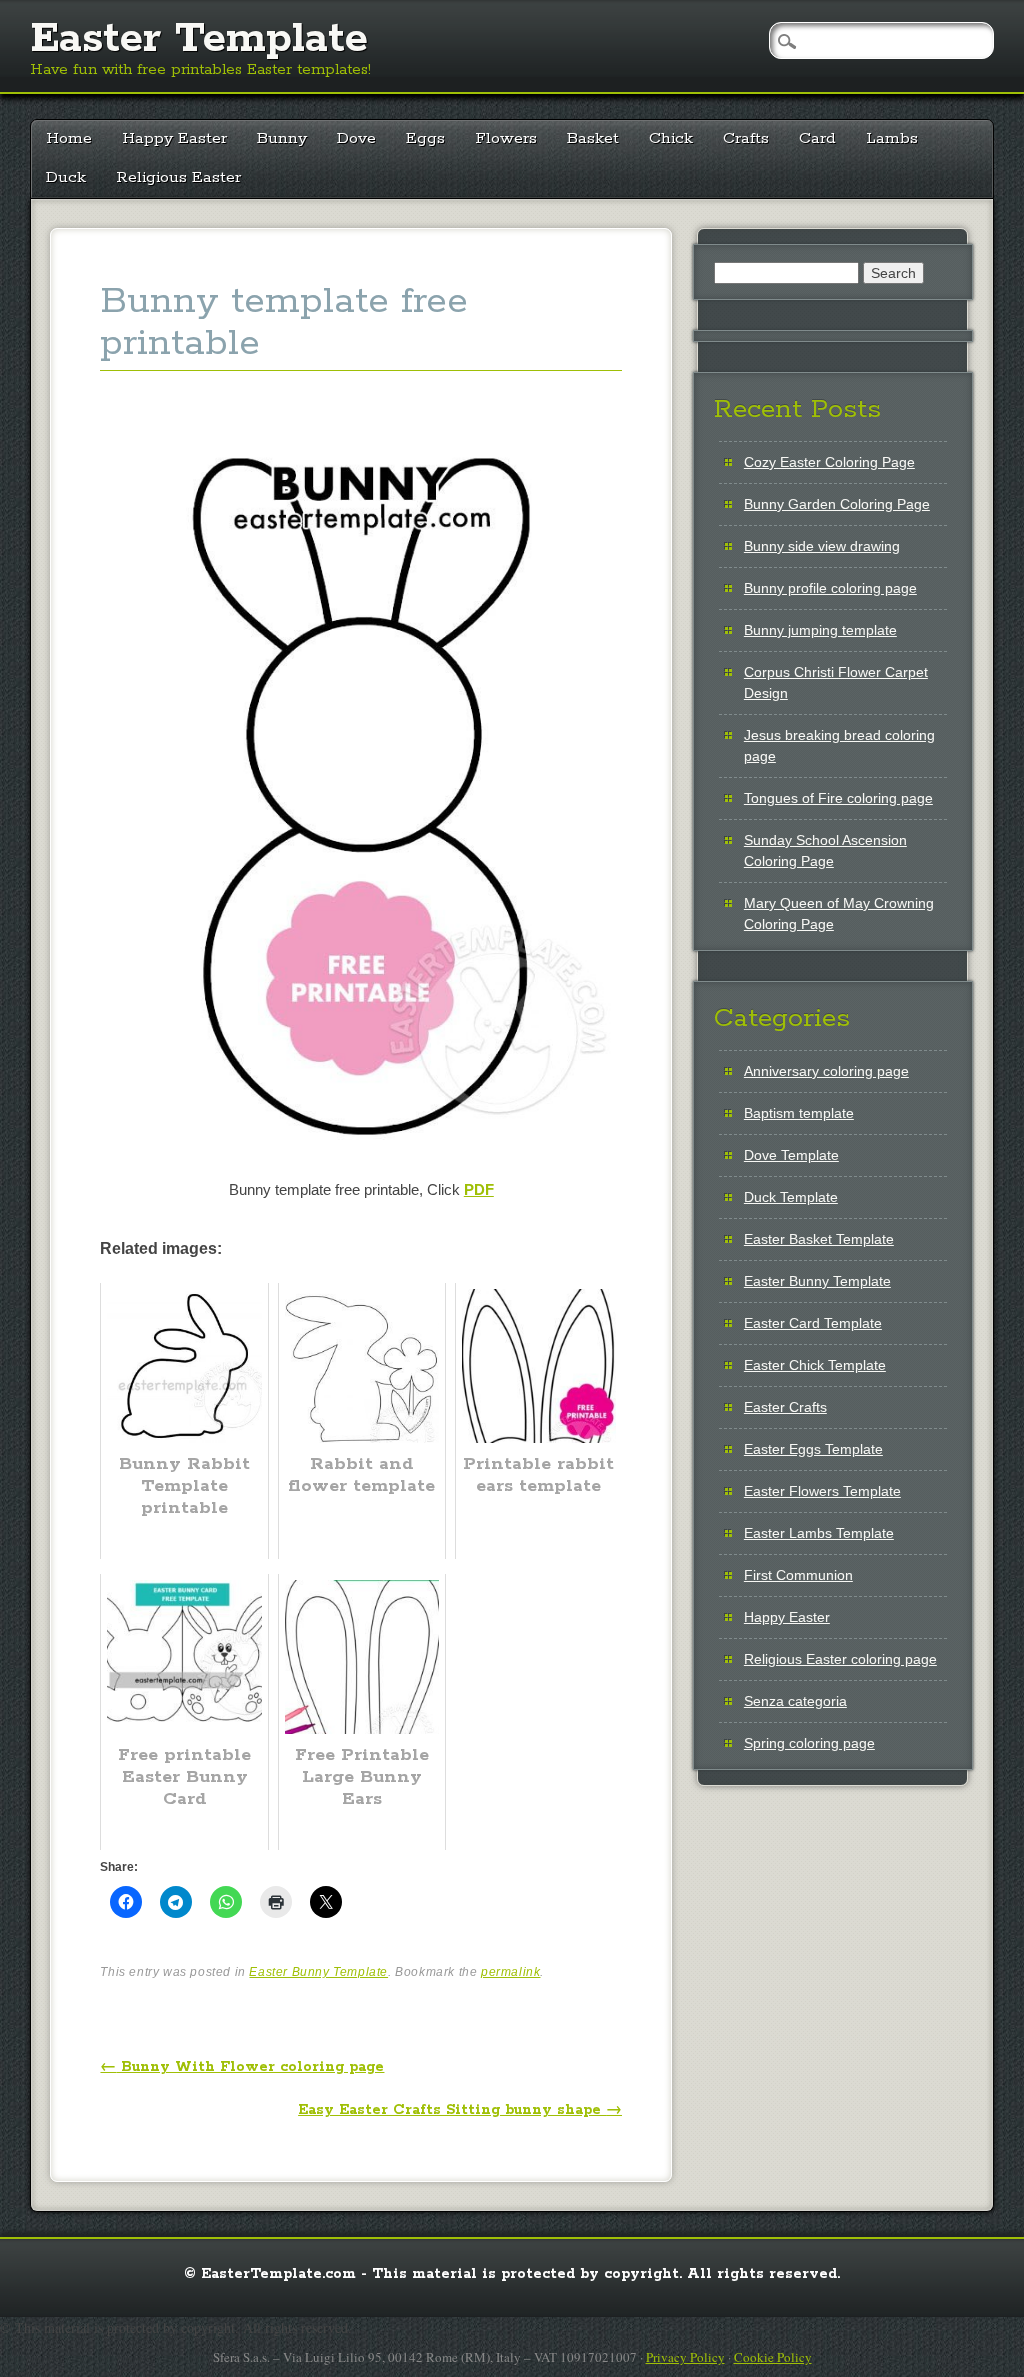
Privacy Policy (685, 2357)
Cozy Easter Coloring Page (829, 462)
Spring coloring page (809, 1743)
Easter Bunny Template (318, 1972)
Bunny (282, 138)
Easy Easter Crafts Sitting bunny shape (460, 2110)
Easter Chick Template (815, 1365)
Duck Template (791, 1197)
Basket (593, 138)
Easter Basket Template (819, 1239)
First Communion (798, 1575)
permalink (510, 1972)
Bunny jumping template (820, 630)
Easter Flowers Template (822, 1491)
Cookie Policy (773, 2357)
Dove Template (791, 1155)
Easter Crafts (785, 1407)
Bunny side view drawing (822, 546)
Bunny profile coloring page (830, 588)
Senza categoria (795, 1701)
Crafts (746, 138)
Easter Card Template (813, 1323)
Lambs (892, 138)
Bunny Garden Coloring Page (837, 504)
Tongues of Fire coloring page (838, 798)
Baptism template (799, 1113)
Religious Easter (178, 177)
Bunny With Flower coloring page (242, 2067)
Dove (356, 138)
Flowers (506, 138)
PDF (479, 1189)
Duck (66, 177)
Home (69, 138)
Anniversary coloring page (826, 1071)
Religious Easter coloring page (840, 1659)
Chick (671, 138)
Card (817, 138)
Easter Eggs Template (813, 1449)
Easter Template (199, 39)
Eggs (425, 138)
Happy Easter (174, 138)
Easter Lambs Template (819, 1533)
